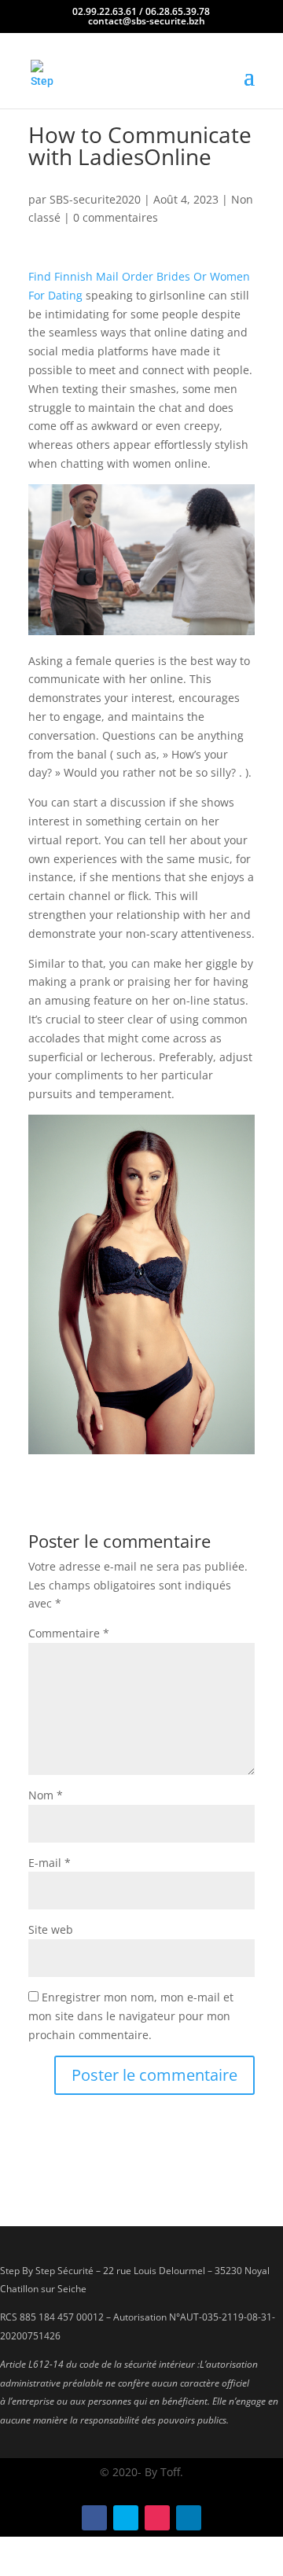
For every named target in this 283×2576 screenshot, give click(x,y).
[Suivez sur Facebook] (94, 2518)
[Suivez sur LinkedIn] (189, 2518)
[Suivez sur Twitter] (126, 2518)
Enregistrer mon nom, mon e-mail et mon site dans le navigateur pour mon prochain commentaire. (131, 2016)
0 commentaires (116, 217)
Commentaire (69, 1633)
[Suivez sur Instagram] (157, 2518)
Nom (46, 1795)
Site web (51, 1929)
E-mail (50, 1863)
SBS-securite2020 (95, 199)
